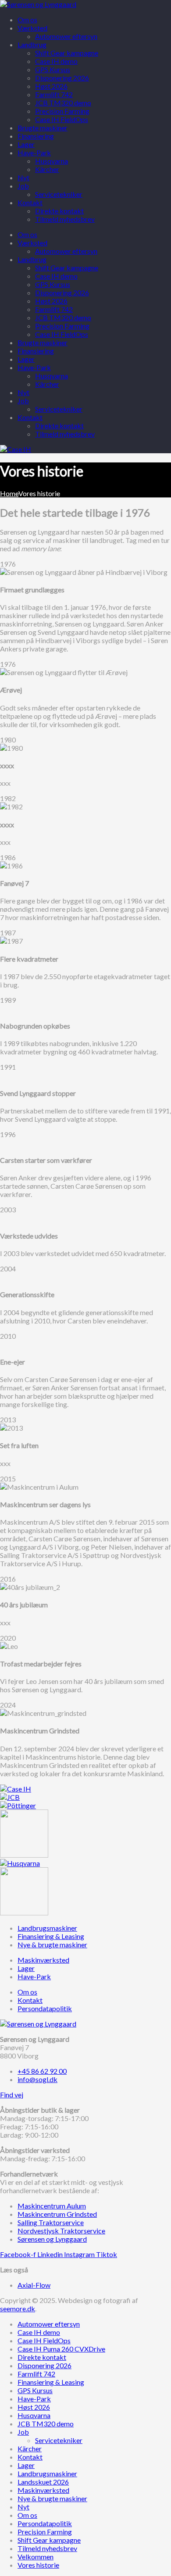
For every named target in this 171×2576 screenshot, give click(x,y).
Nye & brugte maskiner (52, 2498)
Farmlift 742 (54, 309)
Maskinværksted (43, 2490)
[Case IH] (16, 1789)
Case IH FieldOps (62, 334)
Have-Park (34, 367)
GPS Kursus (53, 284)
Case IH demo (56, 276)
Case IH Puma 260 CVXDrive (61, 2349)
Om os (27, 234)
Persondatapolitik (45, 2523)
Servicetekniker (59, 409)
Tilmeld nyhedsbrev (65, 434)
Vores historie (38, 2565)
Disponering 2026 (62, 292)
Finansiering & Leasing (51, 2382)
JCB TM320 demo (63, 317)
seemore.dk (18, 2308)
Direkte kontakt (59, 425)
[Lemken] (24, 1855)
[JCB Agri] (10, 1797)
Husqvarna (52, 376)
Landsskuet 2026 (43, 2482)
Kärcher (47, 384)
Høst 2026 (51, 301)
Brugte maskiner (43, 342)
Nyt (23, 392)
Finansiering (36, 351)
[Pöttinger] (18, 1805)
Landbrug (32, 259)
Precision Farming (62, 326)
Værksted (32, 243)
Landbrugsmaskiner (47, 2473)
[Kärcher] (24, 1913)
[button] (12, 2095)
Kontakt (30, 417)
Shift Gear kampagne (67, 268)
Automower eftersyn (66, 251)
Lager (26, 359)
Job (23, 401)
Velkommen (36, 2557)
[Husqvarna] (20, 1863)
